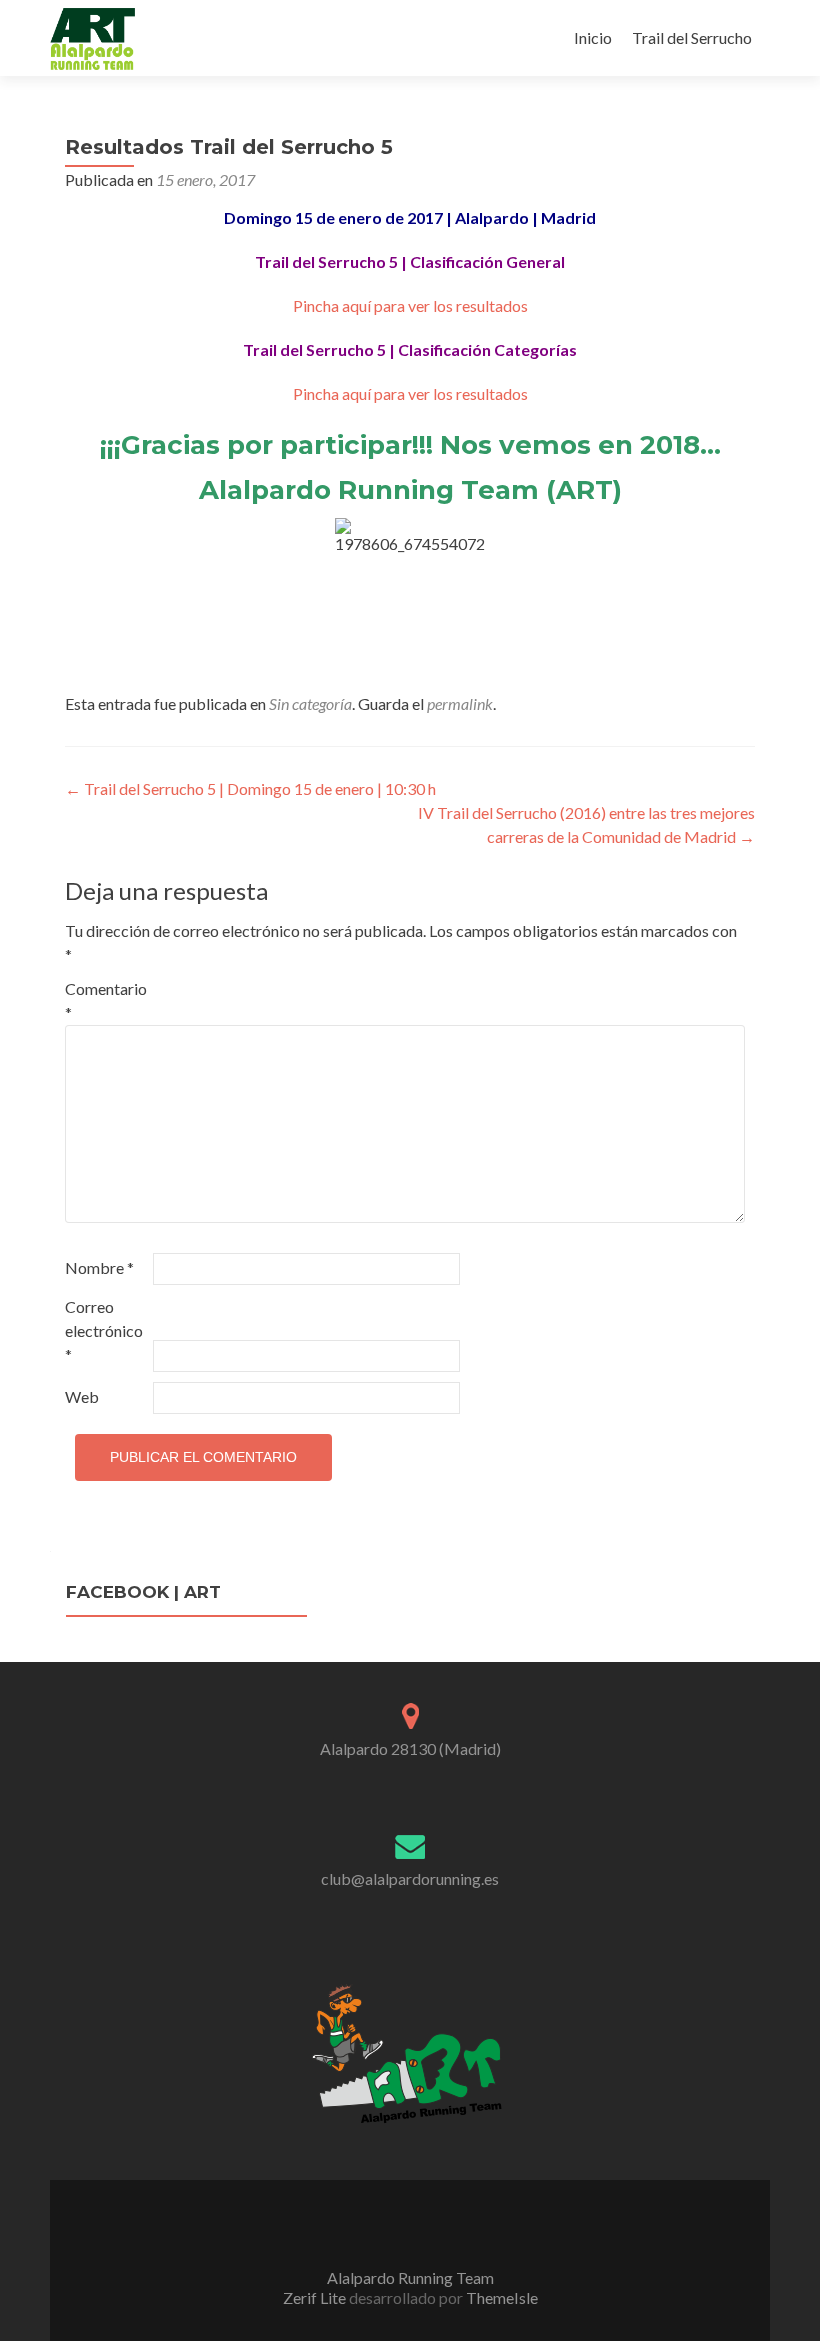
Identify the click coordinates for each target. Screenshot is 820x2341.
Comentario (106, 1000)
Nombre (99, 1267)
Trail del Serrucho (692, 37)
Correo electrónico (104, 1330)
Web (82, 1396)
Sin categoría (310, 703)
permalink (460, 703)
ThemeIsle (502, 2297)
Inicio (593, 37)
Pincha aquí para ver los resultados (410, 305)
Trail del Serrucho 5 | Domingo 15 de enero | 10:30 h (250, 788)
